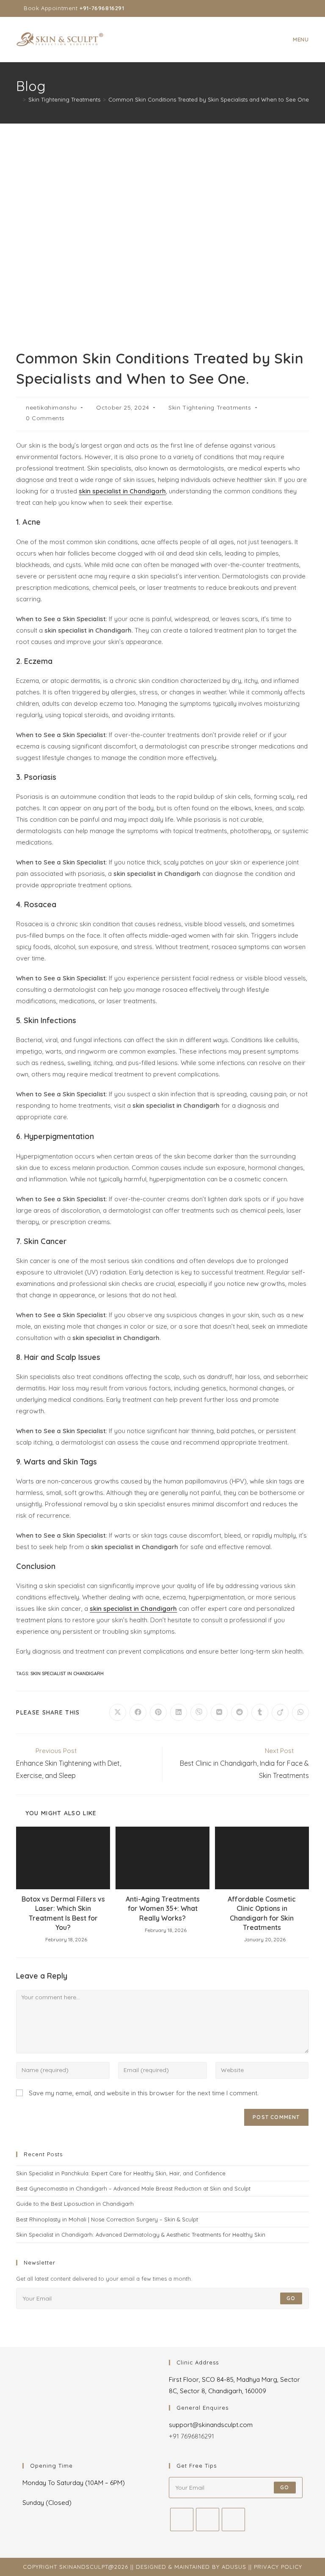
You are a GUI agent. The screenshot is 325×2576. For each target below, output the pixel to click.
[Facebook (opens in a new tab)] (277, 8)
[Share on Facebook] (138, 1712)
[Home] (18, 99)
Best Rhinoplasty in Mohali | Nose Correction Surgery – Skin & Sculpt (107, 2219)
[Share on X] (118, 1712)
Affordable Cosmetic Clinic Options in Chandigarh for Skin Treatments (262, 1913)
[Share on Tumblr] (260, 1712)
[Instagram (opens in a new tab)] (287, 8)
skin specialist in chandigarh (67, 1673)
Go (291, 2298)
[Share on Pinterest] (158, 1712)
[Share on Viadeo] (280, 1712)
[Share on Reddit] (240, 1712)
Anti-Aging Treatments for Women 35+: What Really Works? (163, 1909)
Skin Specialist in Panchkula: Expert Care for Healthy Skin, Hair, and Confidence (121, 2173)
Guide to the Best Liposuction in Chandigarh (75, 2204)
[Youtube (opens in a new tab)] (297, 8)
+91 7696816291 (191, 2436)
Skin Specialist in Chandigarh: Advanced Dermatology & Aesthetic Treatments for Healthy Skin (141, 2235)
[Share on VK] (219, 1712)
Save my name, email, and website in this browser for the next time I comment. (144, 2093)
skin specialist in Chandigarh (122, 491)
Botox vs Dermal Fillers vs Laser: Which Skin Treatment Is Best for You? (63, 1913)
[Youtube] (233, 2520)
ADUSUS (234, 2567)
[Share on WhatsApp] (300, 1712)
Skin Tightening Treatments (210, 407)
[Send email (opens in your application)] (305, 8)
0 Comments (45, 418)
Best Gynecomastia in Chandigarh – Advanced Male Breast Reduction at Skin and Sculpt (133, 2188)
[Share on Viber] (199, 1712)
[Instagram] (208, 2520)
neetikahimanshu (51, 407)
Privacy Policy (278, 2567)
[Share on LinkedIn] (179, 1712)
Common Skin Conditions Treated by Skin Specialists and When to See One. (209, 99)
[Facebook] (182, 2520)
